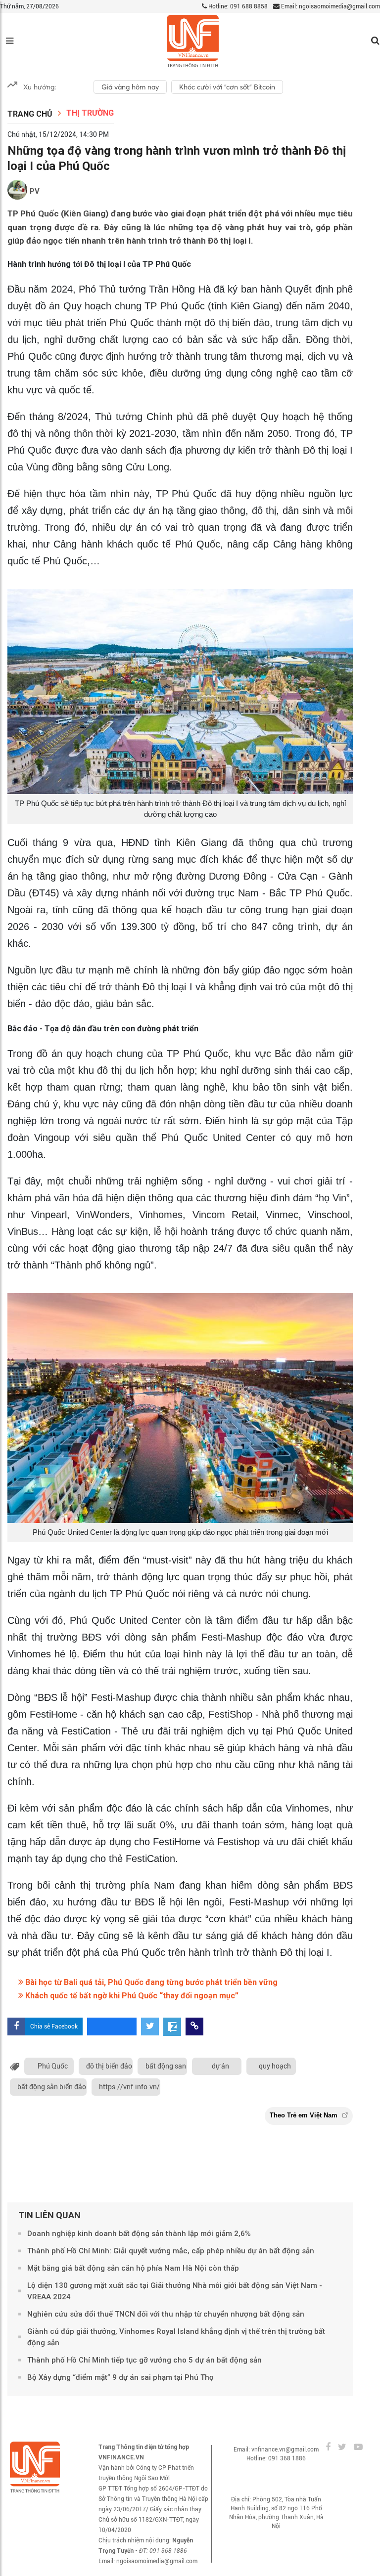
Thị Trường (90, 113)
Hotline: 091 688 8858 (237, 6)
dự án (220, 2066)
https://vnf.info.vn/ (129, 2087)
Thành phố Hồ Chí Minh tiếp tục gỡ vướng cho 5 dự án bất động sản (144, 2360)
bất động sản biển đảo (52, 2087)
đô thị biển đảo (109, 2066)
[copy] (194, 2027)
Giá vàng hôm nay (130, 87)
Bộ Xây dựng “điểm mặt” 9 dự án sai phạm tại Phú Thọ (120, 2377)
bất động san (166, 2066)
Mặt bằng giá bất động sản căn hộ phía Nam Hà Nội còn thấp (133, 2268)
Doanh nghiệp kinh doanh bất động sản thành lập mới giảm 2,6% (139, 2234)
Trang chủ (30, 114)
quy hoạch (275, 2066)
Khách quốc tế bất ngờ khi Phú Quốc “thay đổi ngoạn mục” (131, 1996)
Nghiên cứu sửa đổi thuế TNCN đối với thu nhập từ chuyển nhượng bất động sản (166, 2314)
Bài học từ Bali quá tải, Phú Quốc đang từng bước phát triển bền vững (150, 1982)
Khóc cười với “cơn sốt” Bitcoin (227, 87)
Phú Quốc (53, 2066)
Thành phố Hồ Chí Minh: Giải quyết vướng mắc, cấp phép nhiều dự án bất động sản (171, 2251)
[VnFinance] (193, 41)
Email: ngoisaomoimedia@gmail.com (330, 6)
